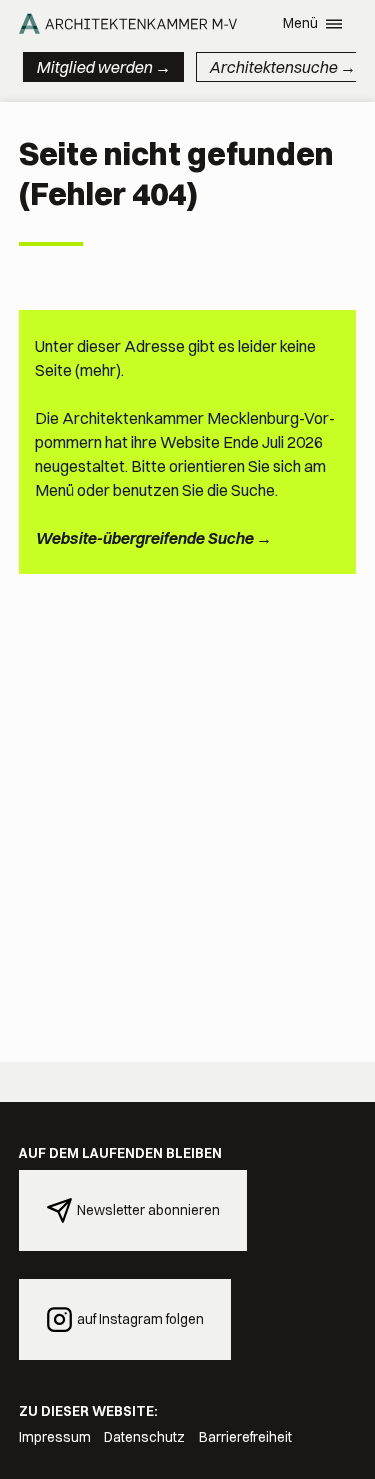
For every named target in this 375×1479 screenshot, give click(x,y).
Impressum (55, 1437)
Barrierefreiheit (245, 1437)
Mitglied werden (94, 67)
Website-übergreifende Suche (144, 538)
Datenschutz (144, 1437)
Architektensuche (273, 67)
